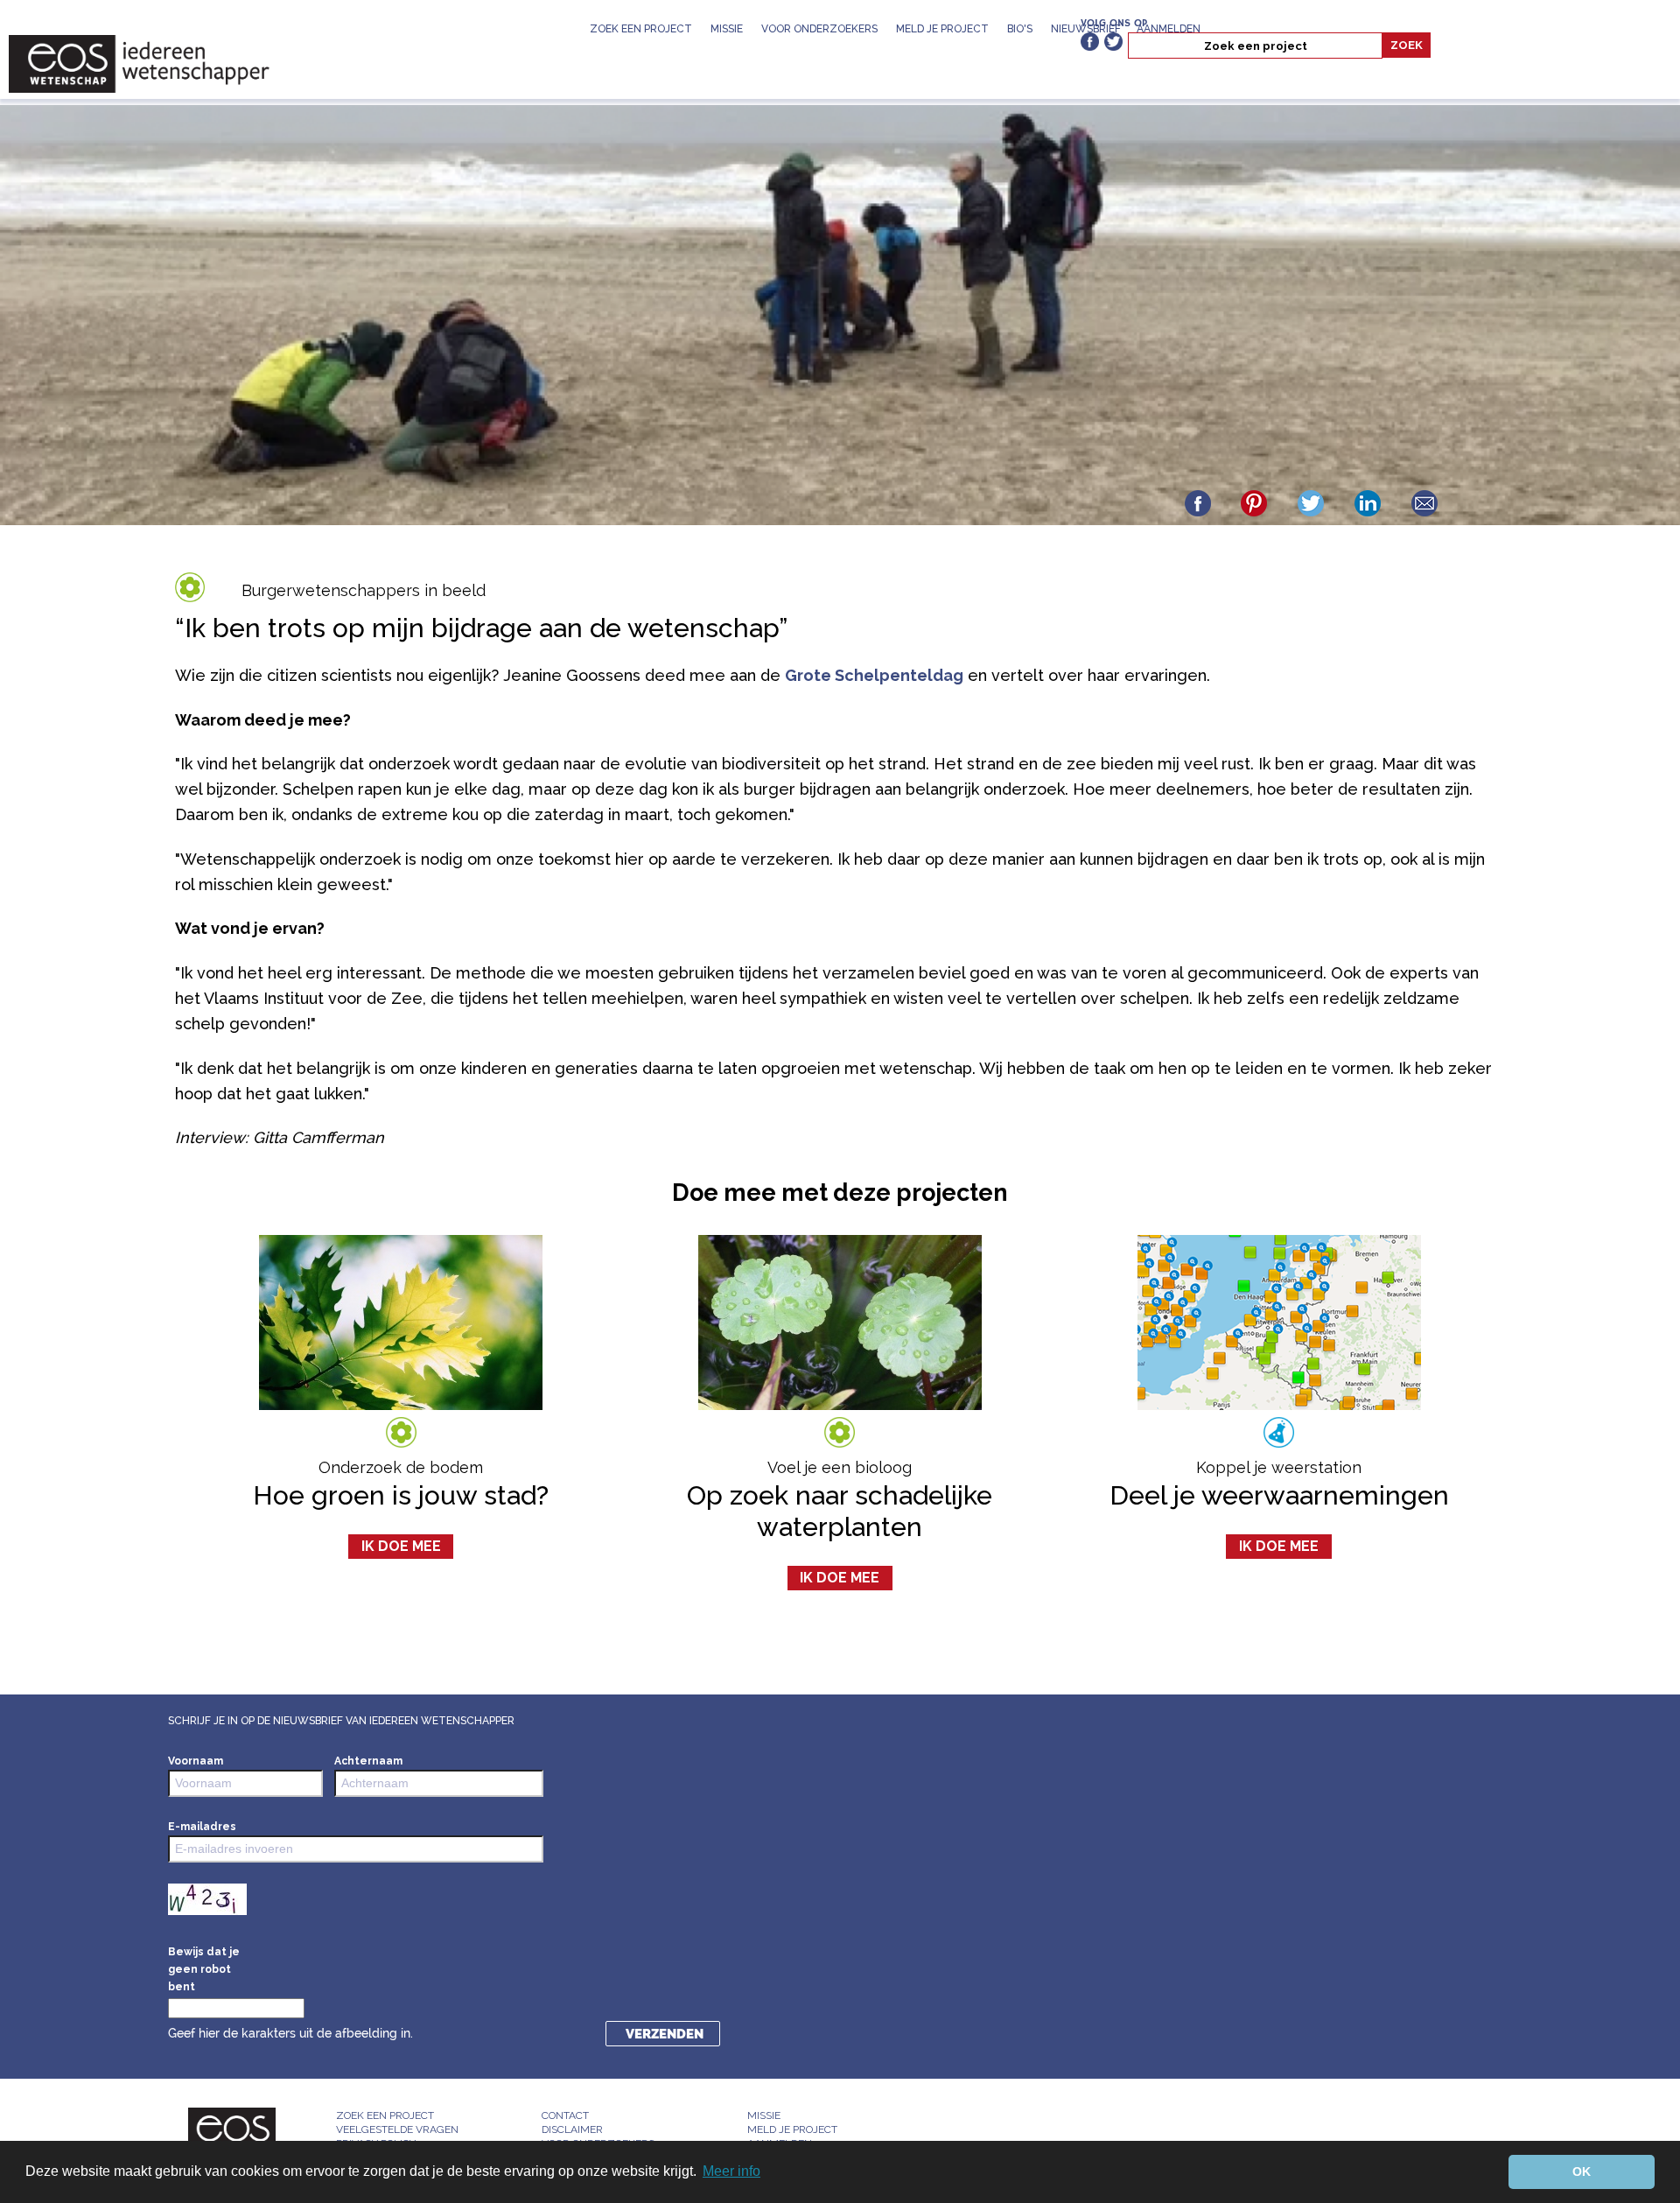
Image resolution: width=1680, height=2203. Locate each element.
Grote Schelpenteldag (874, 675)
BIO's (1020, 29)
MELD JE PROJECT (942, 29)
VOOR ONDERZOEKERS (819, 29)
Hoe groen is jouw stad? (401, 1495)
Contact (565, 2115)
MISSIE (727, 29)
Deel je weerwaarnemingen (1279, 1495)
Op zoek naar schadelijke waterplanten (840, 1511)
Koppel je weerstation (1279, 1467)
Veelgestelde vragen (397, 2129)
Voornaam (196, 1761)
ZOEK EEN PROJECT (641, 29)
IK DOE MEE (401, 1546)
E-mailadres (202, 1827)
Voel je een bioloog (840, 1467)
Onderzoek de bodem (401, 1467)
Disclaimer (572, 2129)
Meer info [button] (731, 2171)
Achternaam (368, 1761)
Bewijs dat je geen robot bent (204, 1969)
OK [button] (1582, 2171)
